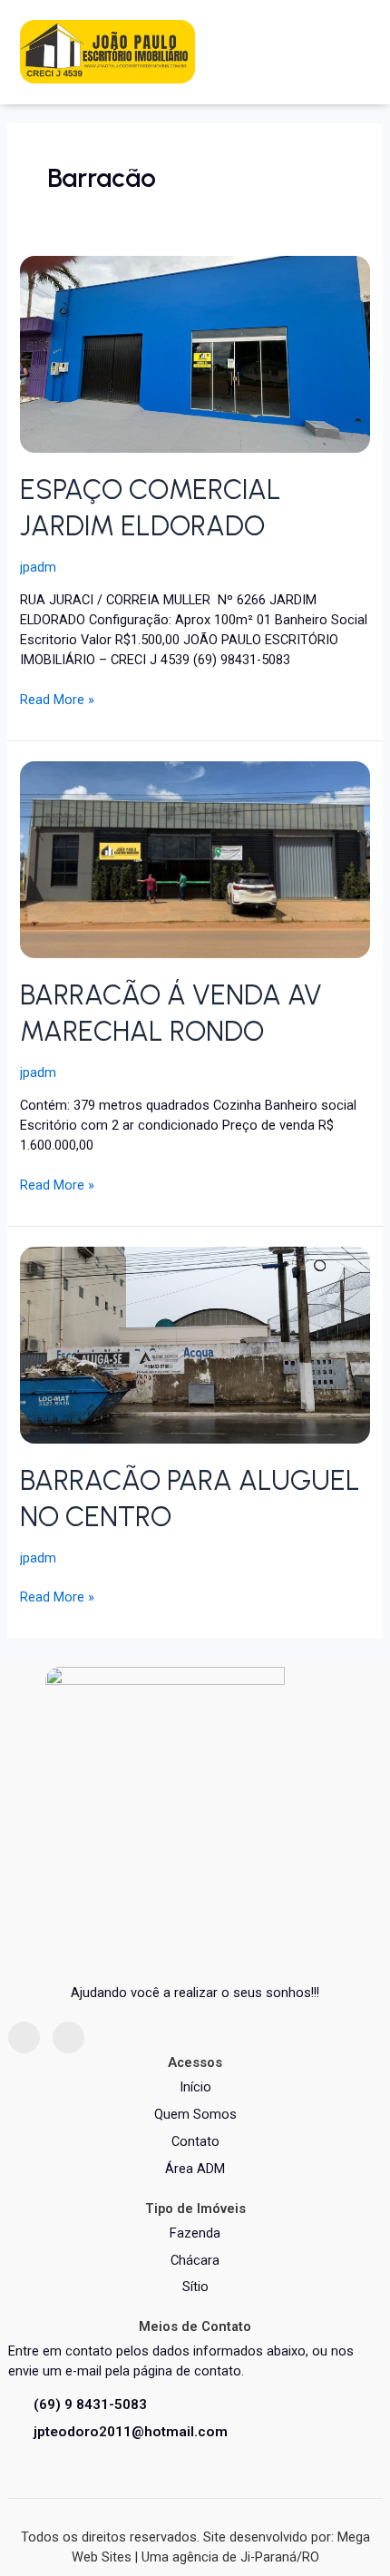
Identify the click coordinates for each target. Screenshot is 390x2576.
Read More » (57, 699)
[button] (351, 52)
